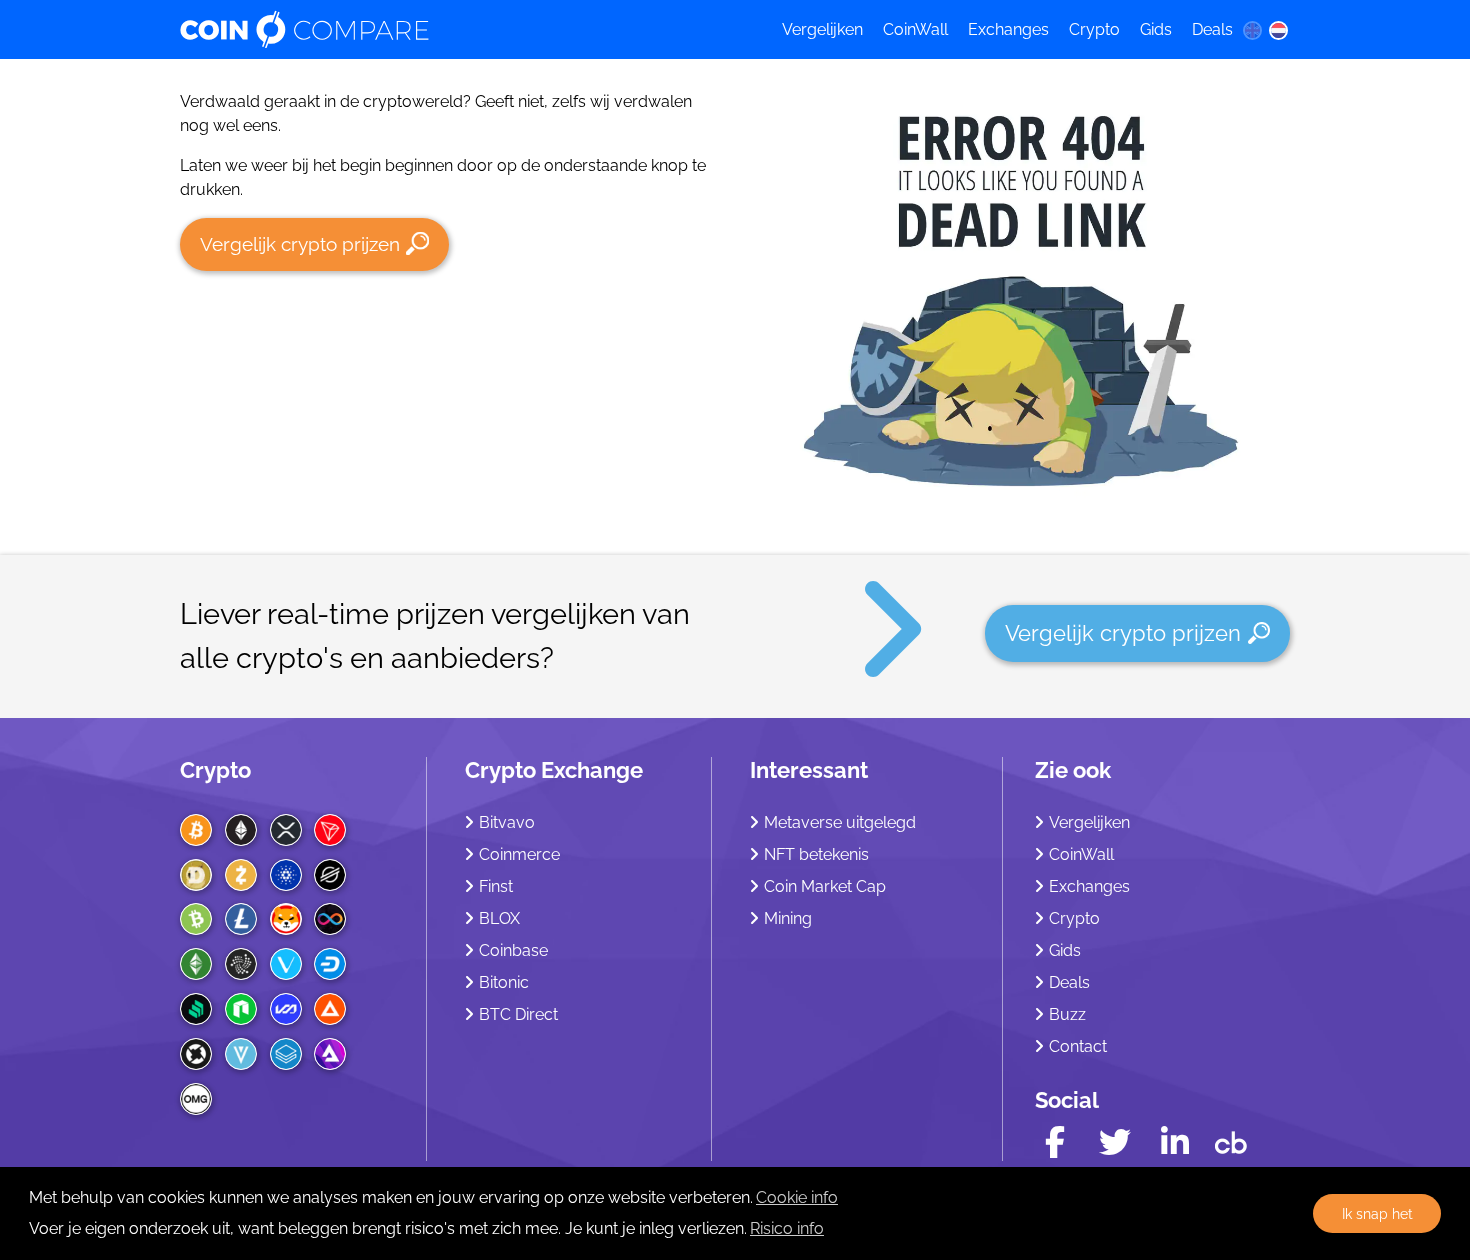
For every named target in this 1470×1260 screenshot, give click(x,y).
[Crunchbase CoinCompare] (1231, 1138)
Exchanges (1008, 29)
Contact (1078, 1046)
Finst (496, 886)
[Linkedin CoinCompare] (1175, 1142)
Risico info (787, 1228)
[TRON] (330, 830)
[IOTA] (241, 964)
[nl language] (1279, 30)
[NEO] (241, 1009)
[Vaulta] (286, 1009)
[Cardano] (286, 875)
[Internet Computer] (330, 919)
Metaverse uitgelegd (840, 822)
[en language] (1252, 30)
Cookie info (797, 1197)
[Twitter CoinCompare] (1115, 1142)
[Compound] (196, 1009)
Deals (1212, 29)
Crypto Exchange (554, 770)
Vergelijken (822, 29)
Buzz (1067, 1014)
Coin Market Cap (825, 886)
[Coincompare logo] (462, 30)
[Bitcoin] (196, 830)
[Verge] (241, 1054)
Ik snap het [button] (1377, 1213)
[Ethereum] (241, 830)
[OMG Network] (196, 1099)
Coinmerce (519, 854)
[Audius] (330, 1054)
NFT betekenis (816, 854)
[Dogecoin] (196, 875)
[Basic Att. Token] (330, 1009)
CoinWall (915, 29)
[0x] (196, 1054)
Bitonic (504, 982)
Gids (1156, 29)
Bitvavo (507, 822)
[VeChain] (286, 964)
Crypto (1094, 29)
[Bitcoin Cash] (196, 919)
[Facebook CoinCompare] (1055, 1142)
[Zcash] (241, 875)
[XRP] (286, 830)
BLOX (499, 918)
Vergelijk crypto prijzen (300, 244)
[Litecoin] (241, 919)
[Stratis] (286, 1054)
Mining (788, 918)
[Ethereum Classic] (196, 964)
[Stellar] (330, 875)
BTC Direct (518, 1014)
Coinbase (513, 950)
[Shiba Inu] (286, 919)
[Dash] (330, 964)
